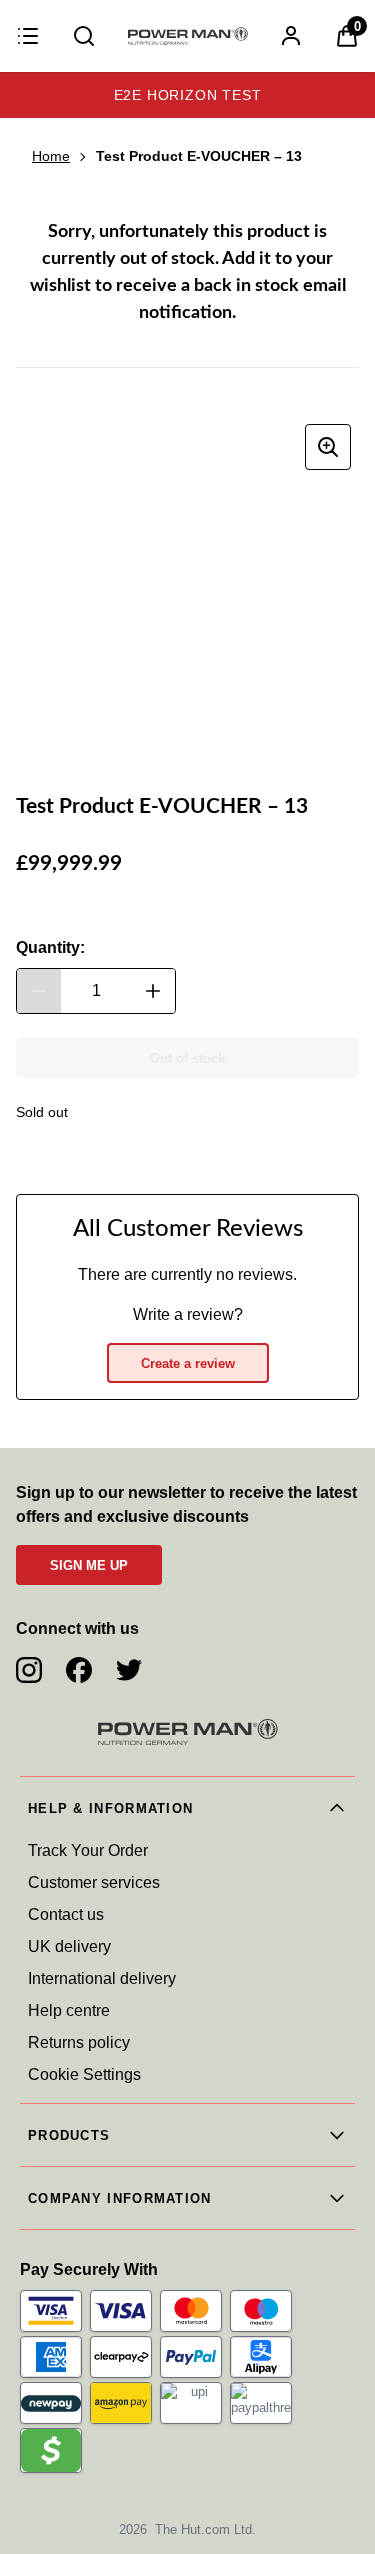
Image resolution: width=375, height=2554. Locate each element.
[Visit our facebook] (79, 1670)
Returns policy (79, 2042)
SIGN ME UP (89, 1565)
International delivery (102, 1978)
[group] (187, 587)
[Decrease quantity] (39, 991)
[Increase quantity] (153, 991)
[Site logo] (188, 36)
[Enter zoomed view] (328, 447)
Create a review (188, 1363)
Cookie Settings (84, 2074)
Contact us (66, 1914)
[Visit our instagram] (29, 1670)
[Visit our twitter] (129, 1670)
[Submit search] (84, 36)
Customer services (94, 1882)
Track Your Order (88, 1850)
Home (51, 156)
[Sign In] (291, 36)
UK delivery (69, 1946)
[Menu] (28, 36)
